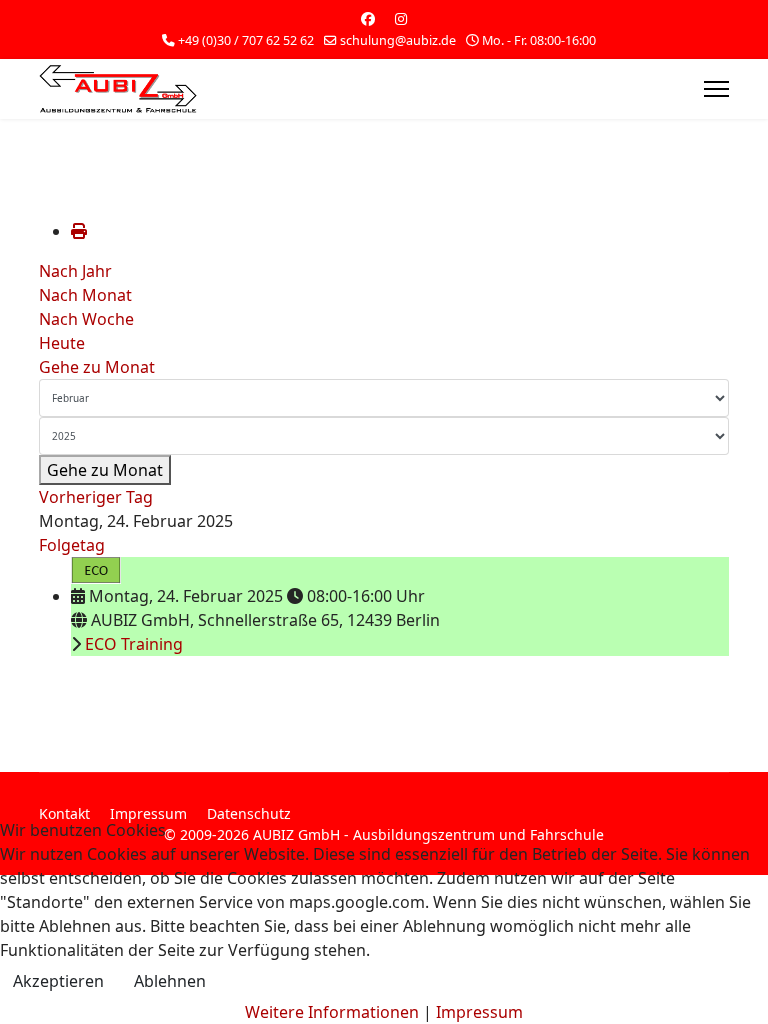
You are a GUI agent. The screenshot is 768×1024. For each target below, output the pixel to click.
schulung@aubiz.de (398, 40)
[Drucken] (79, 231)
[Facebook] (368, 18)
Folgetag (72, 545)
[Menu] (716, 89)
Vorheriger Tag (96, 497)
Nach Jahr (75, 271)
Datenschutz (249, 813)
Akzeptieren (58, 981)
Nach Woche (86, 319)
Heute (62, 343)
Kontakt (64, 813)
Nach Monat (85, 295)
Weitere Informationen (332, 1012)
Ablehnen (170, 981)
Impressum (148, 813)
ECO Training (134, 644)
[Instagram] (401, 18)
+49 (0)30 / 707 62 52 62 (246, 40)
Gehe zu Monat (97, 367)
